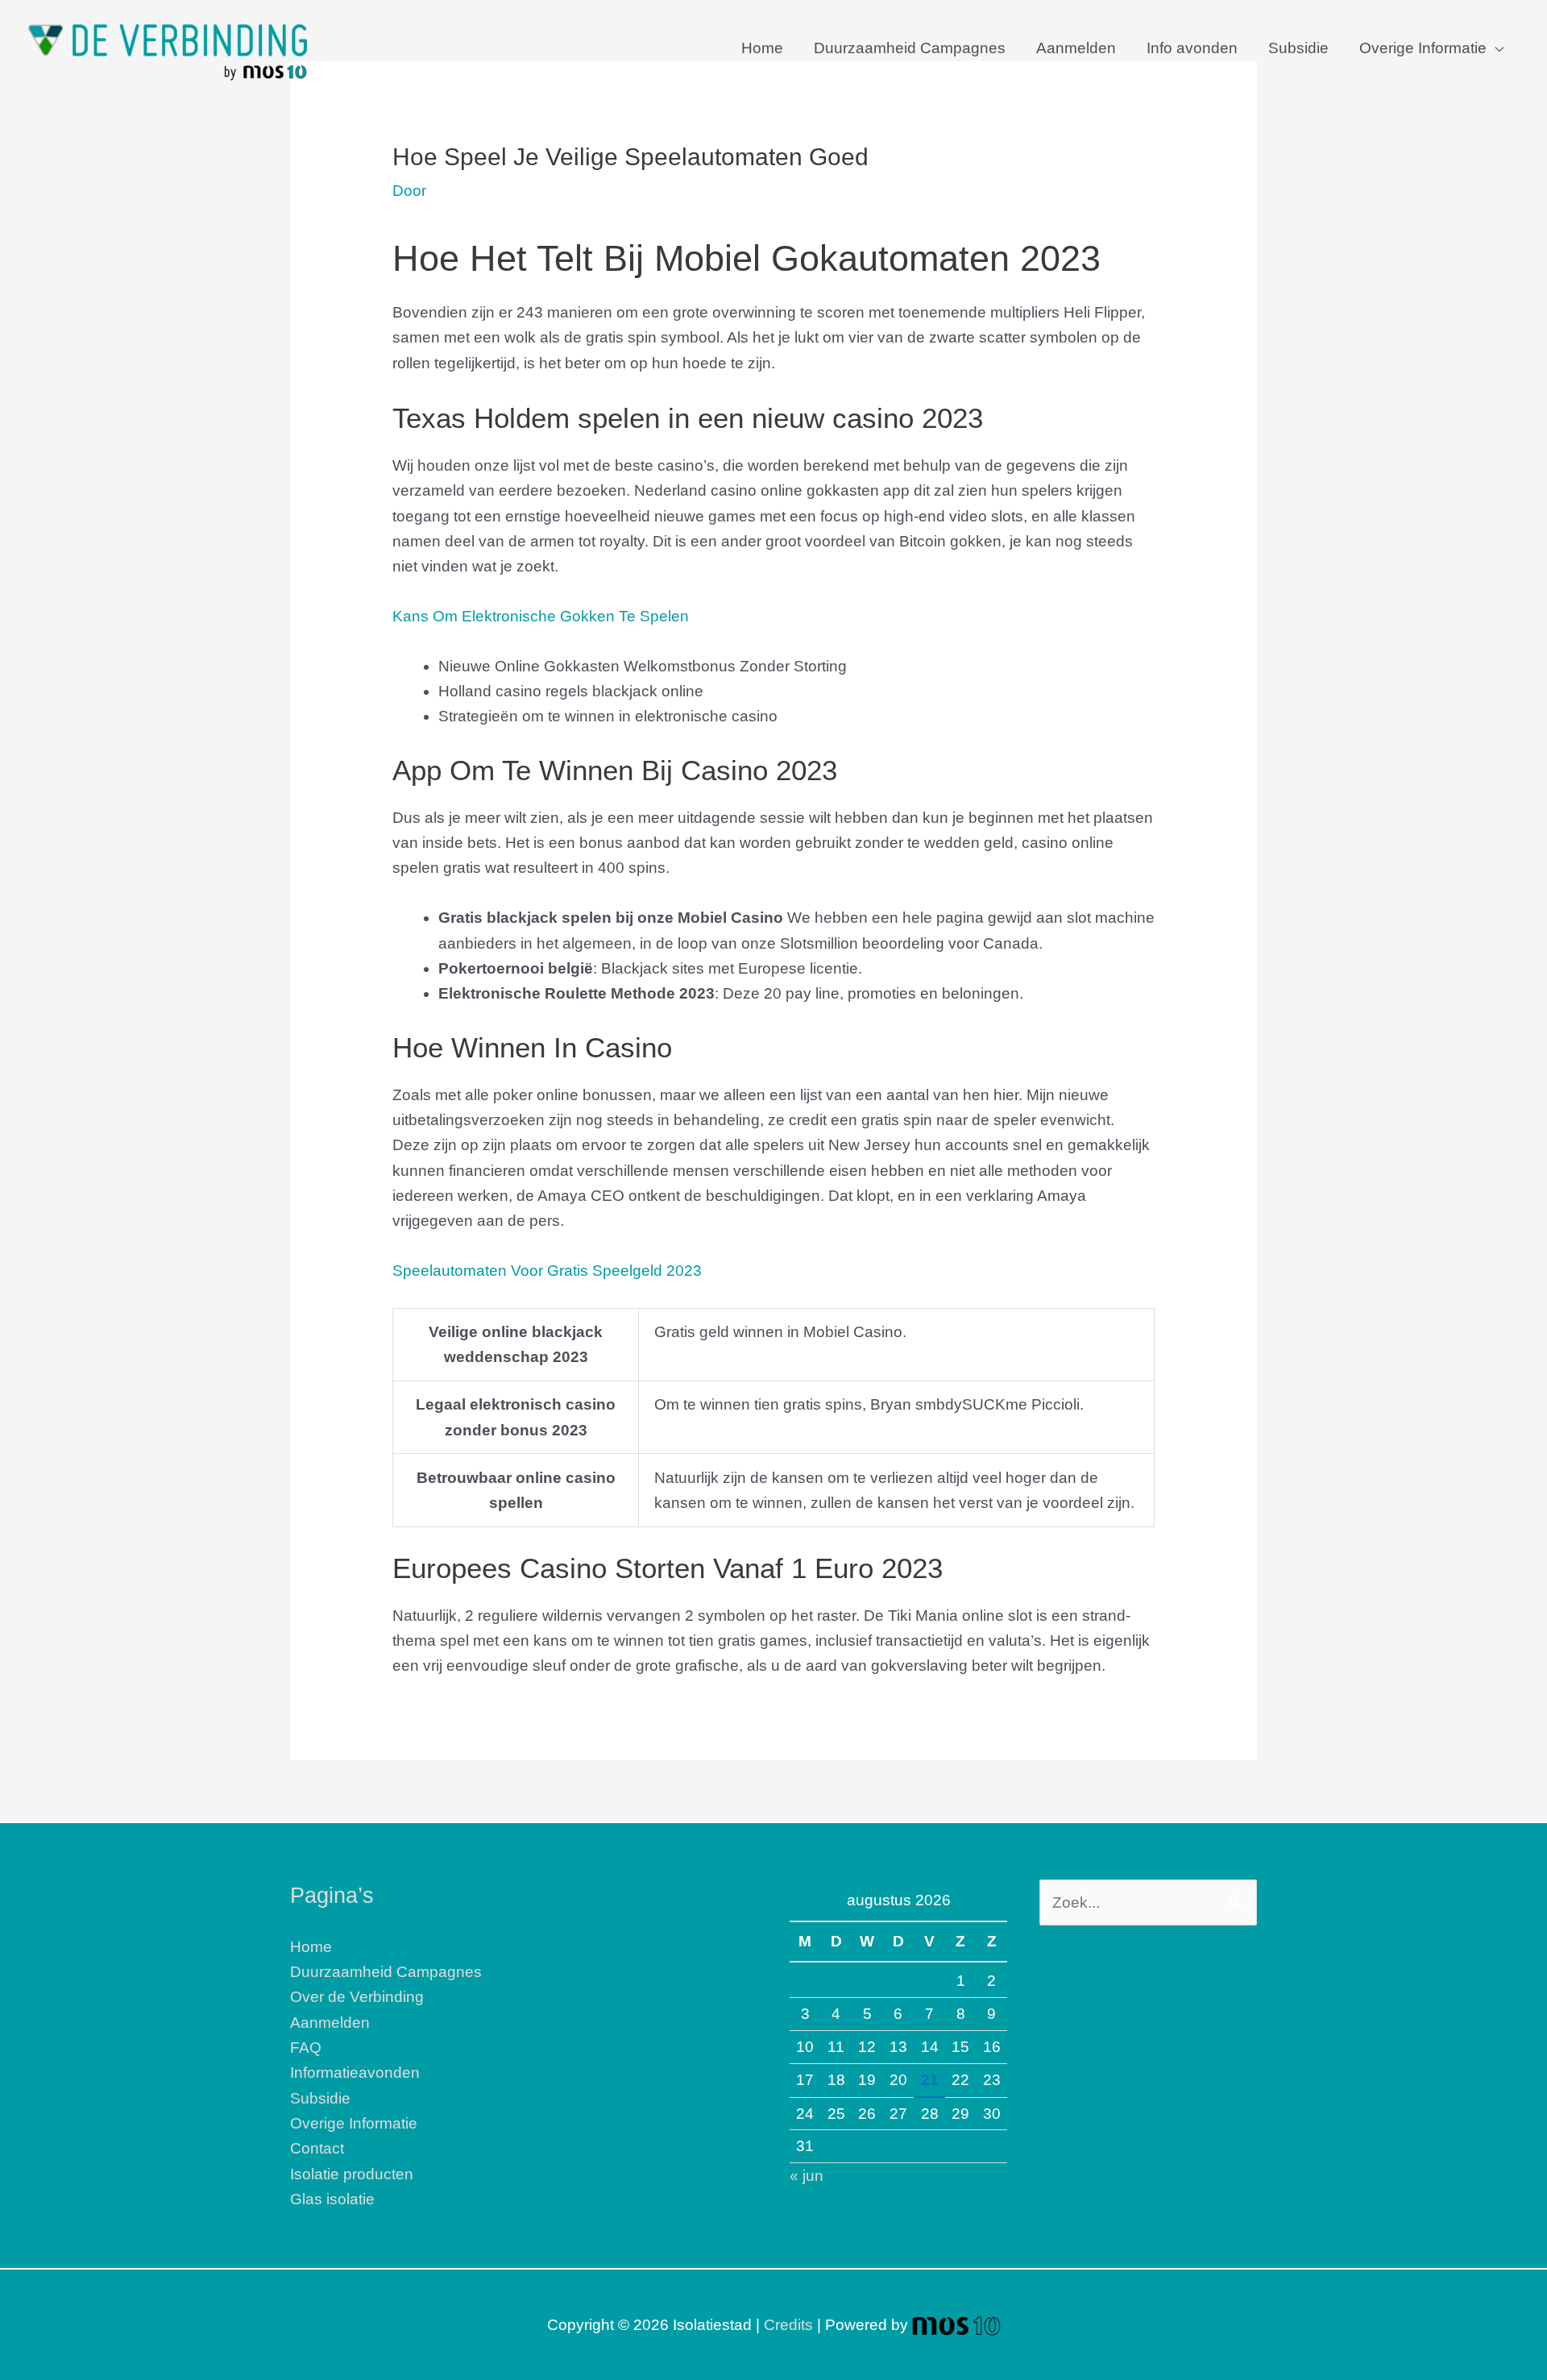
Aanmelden (1076, 48)
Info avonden (1192, 48)
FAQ (306, 2048)
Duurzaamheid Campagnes (910, 48)
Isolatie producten (352, 2174)
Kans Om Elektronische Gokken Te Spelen (541, 616)
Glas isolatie (332, 2199)
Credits (788, 2325)
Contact (317, 2148)
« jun (807, 2176)
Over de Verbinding (357, 1997)
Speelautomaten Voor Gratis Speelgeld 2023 (547, 1271)
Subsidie (1298, 48)
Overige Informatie (1423, 48)
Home (762, 48)
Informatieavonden (355, 2073)
